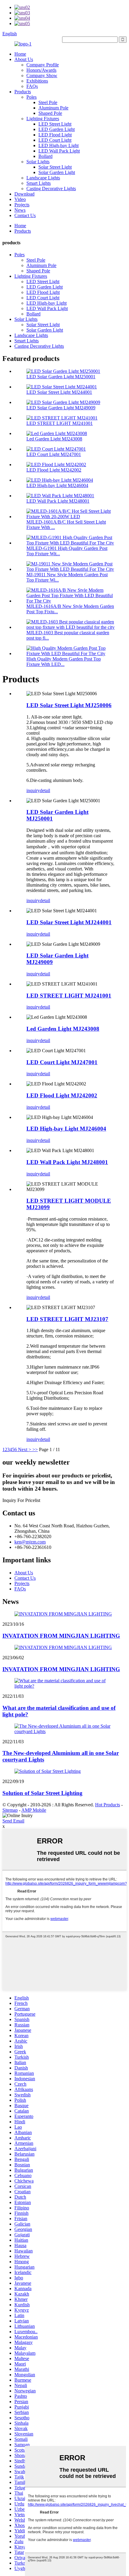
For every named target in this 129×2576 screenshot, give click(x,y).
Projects (22, 205)
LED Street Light (55, 124)
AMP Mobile (34, 1810)
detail (45, 790)
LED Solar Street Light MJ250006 (69, 705)
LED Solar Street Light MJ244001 (59, 392)
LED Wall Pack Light (59, 151)
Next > (25, 1449)
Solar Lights (38, 162)
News (20, 210)
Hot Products (108, 1805)
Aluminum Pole (53, 108)
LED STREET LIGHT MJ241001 (60, 423)
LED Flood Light (55, 135)
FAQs (32, 86)
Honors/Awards (41, 70)
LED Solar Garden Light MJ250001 (61, 377)
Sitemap (10, 1810)
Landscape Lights (43, 178)
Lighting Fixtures (43, 119)
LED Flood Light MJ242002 (54, 470)
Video (20, 199)
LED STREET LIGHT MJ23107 (67, 1319)
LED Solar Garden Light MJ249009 (61, 408)
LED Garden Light (57, 129)
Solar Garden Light (57, 172)
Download (24, 194)
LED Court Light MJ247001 (54, 454)
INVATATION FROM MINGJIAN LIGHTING (61, 1636)
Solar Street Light (55, 167)
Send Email (13, 1821)
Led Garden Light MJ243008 (54, 439)
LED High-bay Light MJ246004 (57, 485)
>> (35, 1449)
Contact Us (25, 215)
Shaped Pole (50, 113)
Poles (31, 97)
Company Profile (43, 65)
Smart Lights (39, 183)
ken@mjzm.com (30, 1542)
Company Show (42, 76)
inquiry (33, 790)
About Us (24, 59)
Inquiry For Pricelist (21, 1500)
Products (23, 92)
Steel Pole (48, 102)
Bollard (45, 156)
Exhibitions (37, 81)
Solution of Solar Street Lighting (42, 1793)
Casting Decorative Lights (51, 189)
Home (20, 54)
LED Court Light (55, 140)
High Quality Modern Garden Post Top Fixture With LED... (64, 662)
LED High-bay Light (58, 145)
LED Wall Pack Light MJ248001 (58, 501)
